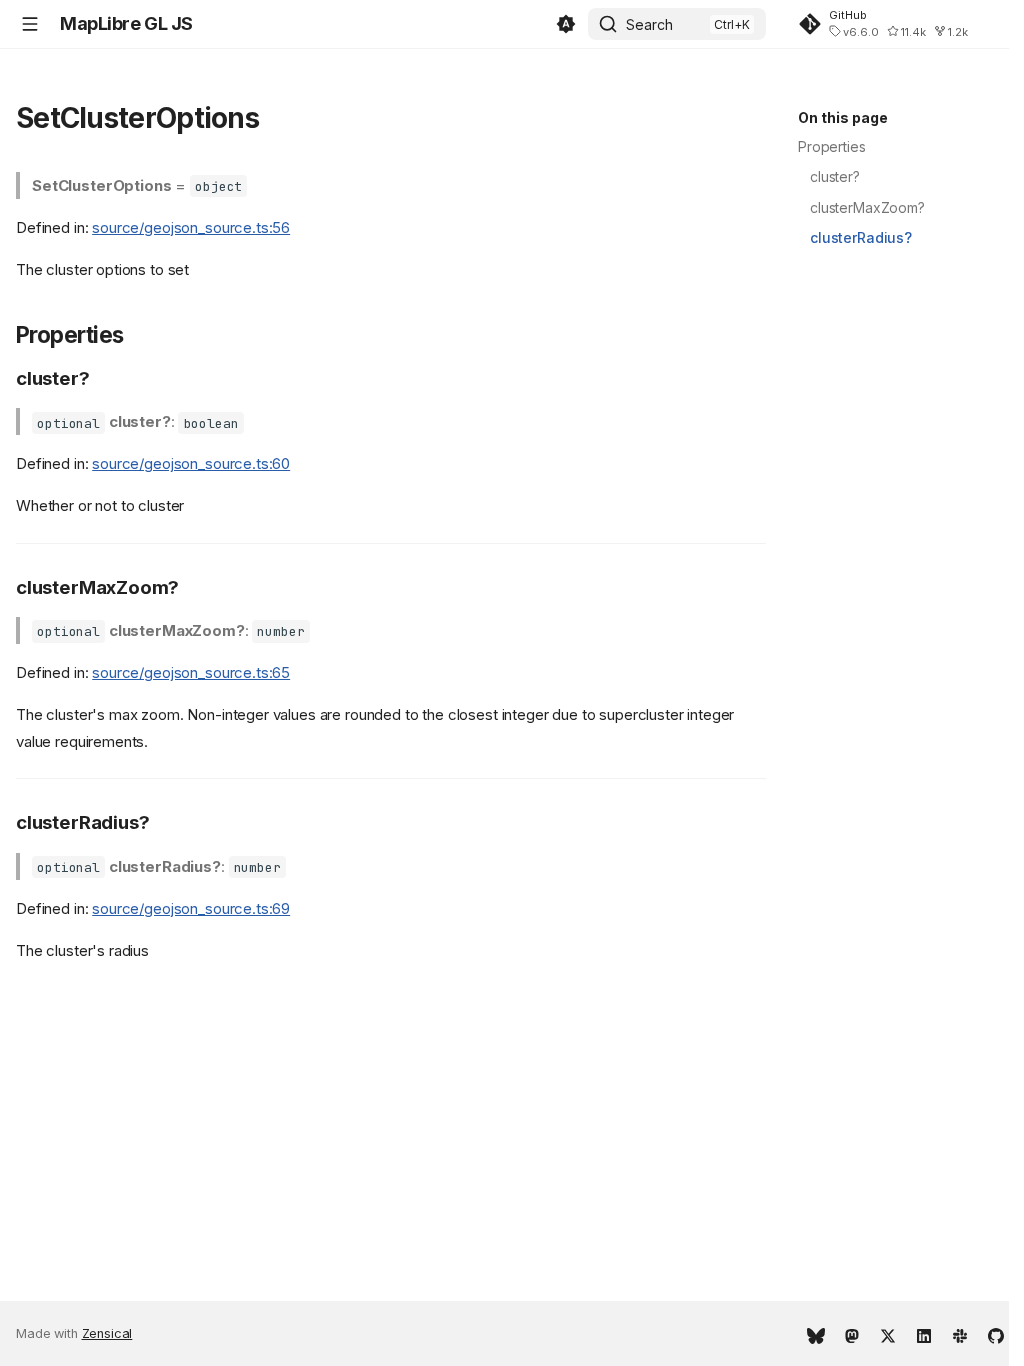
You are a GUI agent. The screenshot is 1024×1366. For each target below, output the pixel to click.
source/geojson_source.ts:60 (191, 463)
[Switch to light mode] (566, 24)
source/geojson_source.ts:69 (191, 908)
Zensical (107, 1333)
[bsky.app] (816, 1334)
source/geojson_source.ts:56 (191, 227)
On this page (843, 117)
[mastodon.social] (852, 1334)
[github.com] (996, 1334)
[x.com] (888, 1334)
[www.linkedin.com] (924, 1334)
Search (649, 24)
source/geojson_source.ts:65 (191, 672)
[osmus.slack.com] (960, 1334)
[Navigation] (30, 24)
